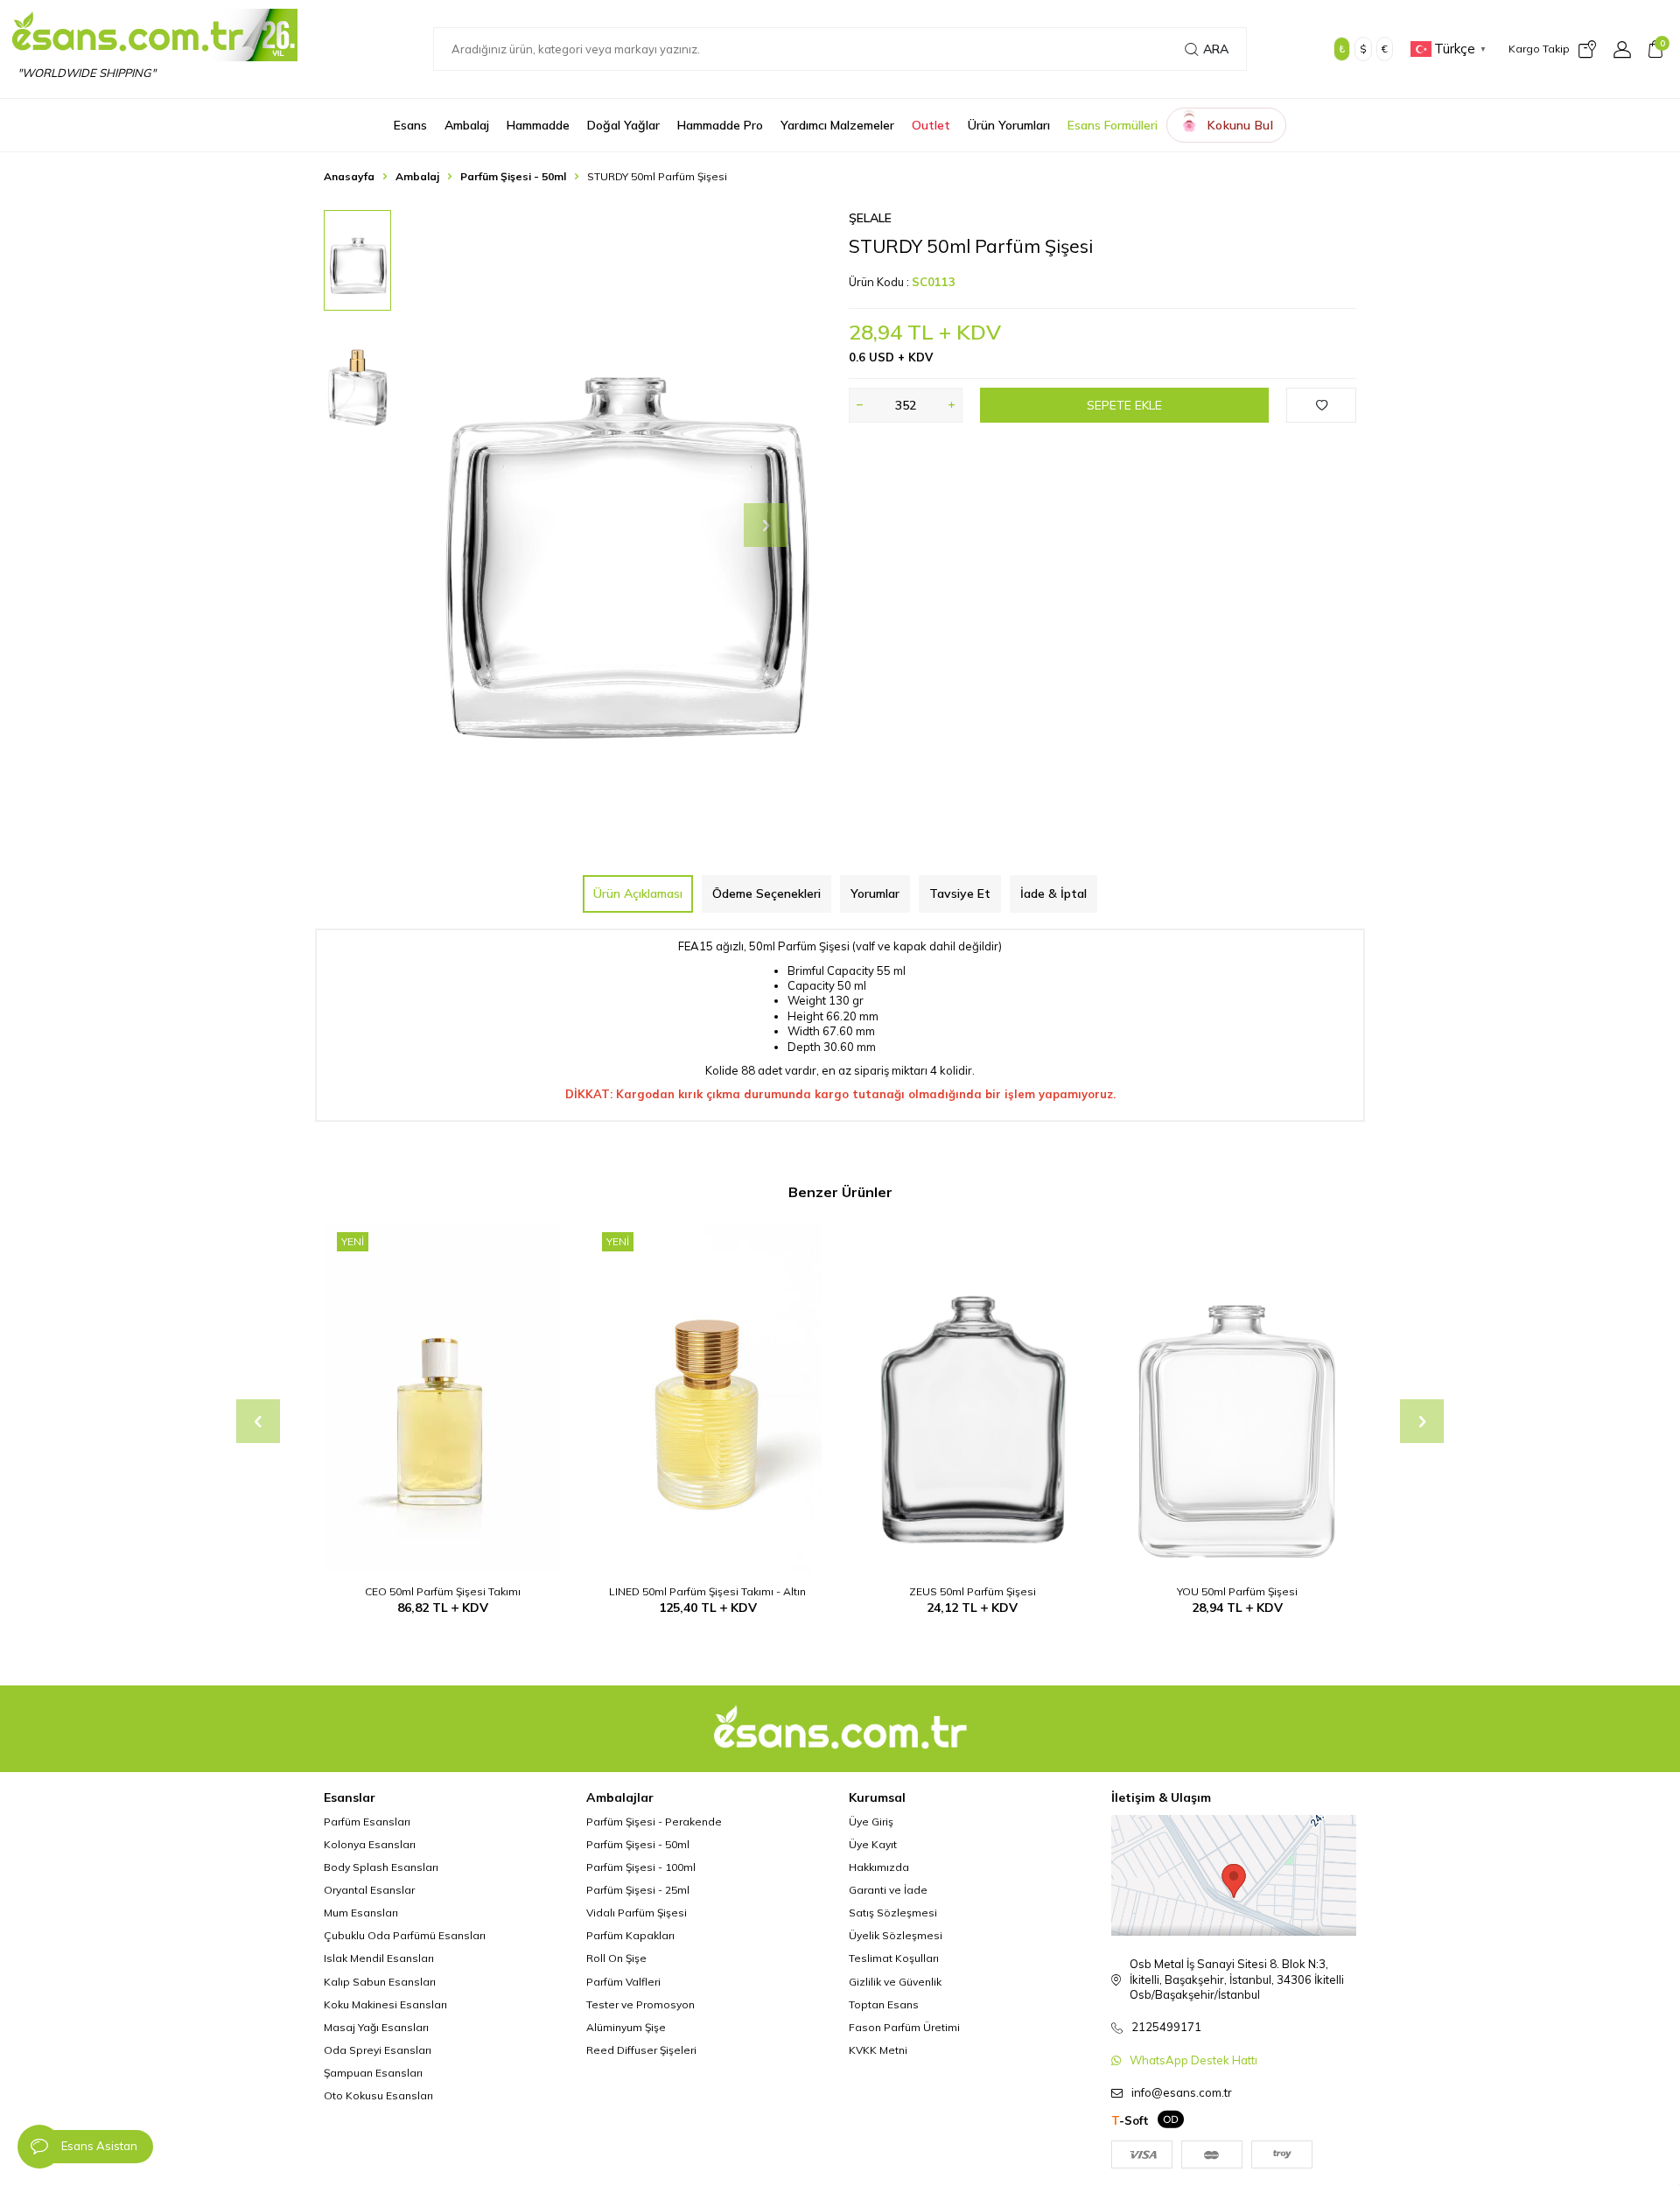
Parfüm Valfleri (623, 1982)
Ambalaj (467, 125)
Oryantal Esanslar (369, 1890)
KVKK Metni (878, 2050)
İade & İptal (1053, 893)
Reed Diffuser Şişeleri (641, 2050)
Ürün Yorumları (1009, 125)
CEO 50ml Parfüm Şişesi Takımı (443, 1591)
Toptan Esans (884, 2004)
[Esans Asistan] (39, 2147)
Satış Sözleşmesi (893, 1913)
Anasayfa (349, 176)
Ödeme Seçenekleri (766, 893)
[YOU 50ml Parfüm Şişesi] (1238, 1398)
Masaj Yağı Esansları (376, 2027)
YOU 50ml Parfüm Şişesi (1237, 1591)
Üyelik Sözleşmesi (896, 1935)
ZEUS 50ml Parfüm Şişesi (973, 1591)
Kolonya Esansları (370, 1844)
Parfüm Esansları (367, 1822)
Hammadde (538, 125)
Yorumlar (875, 893)
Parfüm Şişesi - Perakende (654, 1822)
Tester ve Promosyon (640, 2004)
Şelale (870, 218)
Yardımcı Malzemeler (837, 125)
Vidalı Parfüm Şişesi (637, 1913)
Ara (1216, 49)
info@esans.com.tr (1182, 2092)
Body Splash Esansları (381, 1867)
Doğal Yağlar (623, 125)
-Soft (1130, 2120)
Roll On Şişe (616, 1958)
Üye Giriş (871, 1822)
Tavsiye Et (960, 893)
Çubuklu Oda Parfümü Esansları (405, 1935)
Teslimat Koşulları (894, 1958)
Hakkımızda (879, 1867)
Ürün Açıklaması (638, 893)
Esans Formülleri (1113, 125)
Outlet (931, 125)
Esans (410, 125)
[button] (766, 525)
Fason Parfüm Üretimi (904, 2027)
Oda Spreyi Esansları (378, 2050)
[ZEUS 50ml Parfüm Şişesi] (973, 1398)
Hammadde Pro (720, 125)
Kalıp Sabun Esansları (380, 1982)
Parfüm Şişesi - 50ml (513, 176)
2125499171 (1166, 2027)
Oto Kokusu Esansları (378, 2095)
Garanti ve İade (888, 1890)
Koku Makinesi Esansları (385, 2004)
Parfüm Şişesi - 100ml (641, 1867)
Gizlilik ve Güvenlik (895, 1982)
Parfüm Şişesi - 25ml (638, 1890)
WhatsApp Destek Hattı (1193, 2060)
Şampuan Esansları (373, 2073)
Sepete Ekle (1124, 405)
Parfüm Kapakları (630, 1935)
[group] (621, 525)
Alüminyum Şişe (626, 2027)
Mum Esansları (361, 1913)
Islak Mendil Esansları (379, 1958)
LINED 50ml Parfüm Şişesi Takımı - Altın (707, 1591)
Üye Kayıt (873, 1844)
